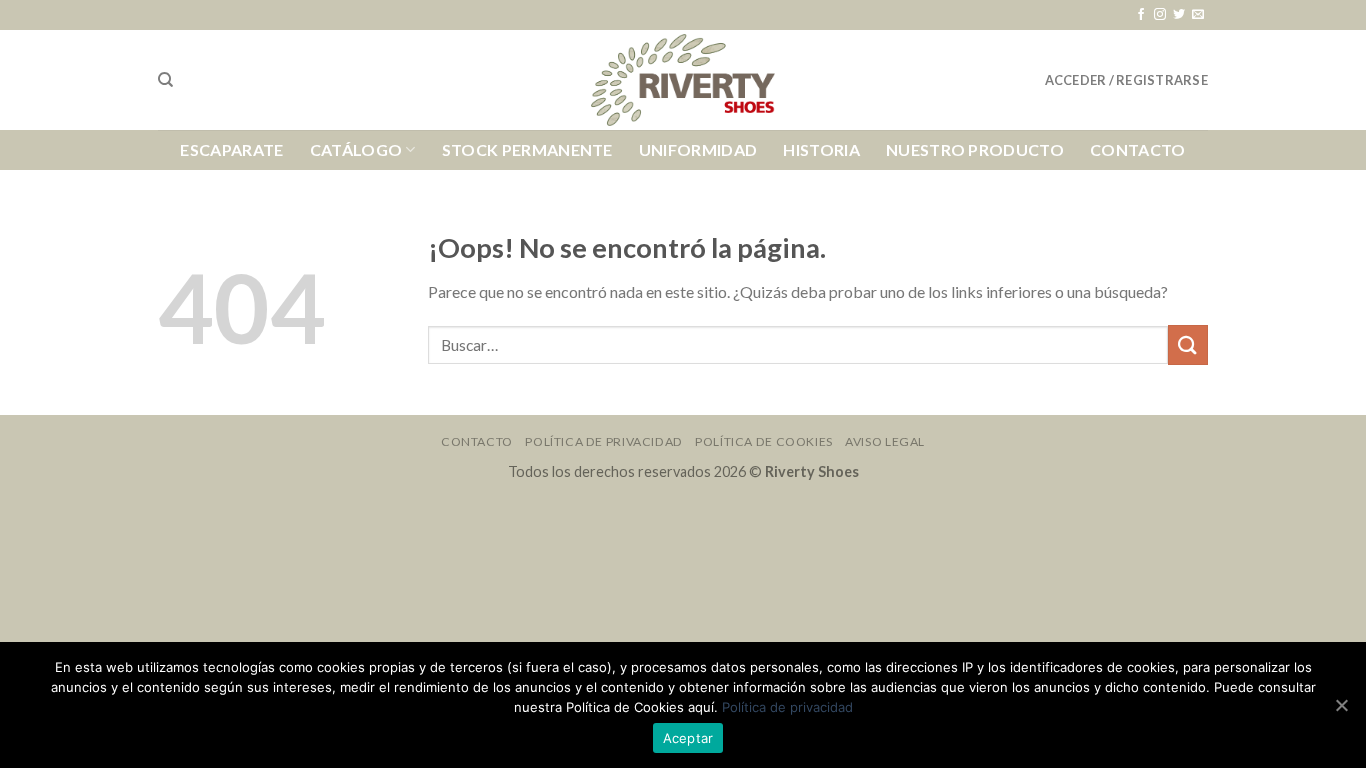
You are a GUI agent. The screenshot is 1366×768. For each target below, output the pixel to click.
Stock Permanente (527, 149)
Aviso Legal (885, 441)
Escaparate (231, 149)
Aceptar (688, 738)
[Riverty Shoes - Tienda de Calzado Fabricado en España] (683, 80)
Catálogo (356, 149)
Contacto (1138, 149)
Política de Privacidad (603, 441)
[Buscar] (165, 80)
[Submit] (1188, 344)
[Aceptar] (1341, 705)
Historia (821, 149)
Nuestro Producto (975, 149)
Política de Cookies (764, 441)
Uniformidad (698, 149)
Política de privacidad (787, 707)
